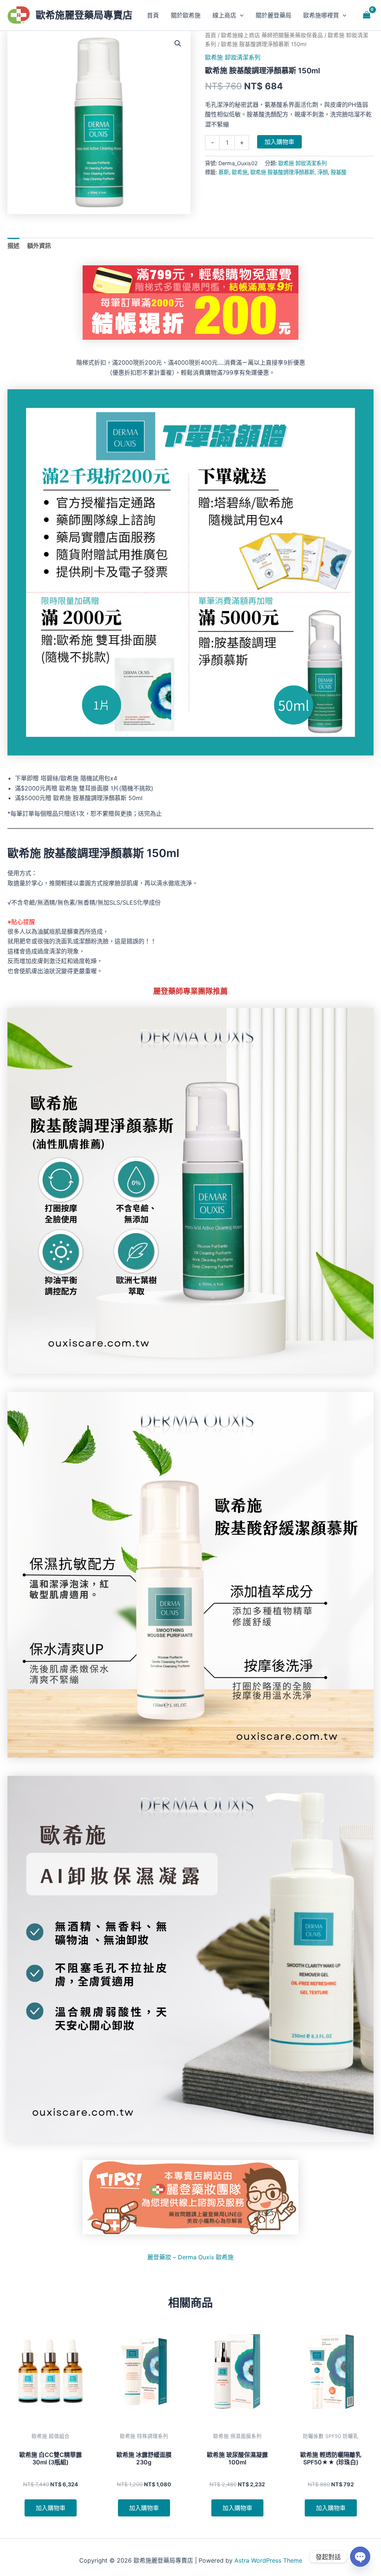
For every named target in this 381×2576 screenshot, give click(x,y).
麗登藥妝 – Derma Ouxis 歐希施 (190, 2257)
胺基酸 (339, 172)
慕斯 (224, 172)
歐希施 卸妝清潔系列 (233, 57)
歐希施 (240, 172)
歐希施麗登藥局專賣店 (84, 15)
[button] (240, 15)
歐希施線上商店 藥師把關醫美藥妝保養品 (272, 35)
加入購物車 (279, 142)
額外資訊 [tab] (39, 246)
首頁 (211, 35)
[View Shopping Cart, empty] (366, 15)
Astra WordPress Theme (268, 2560)
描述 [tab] (13, 246)
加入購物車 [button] (51, 2508)
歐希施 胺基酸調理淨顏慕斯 (282, 172)
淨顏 (323, 172)
